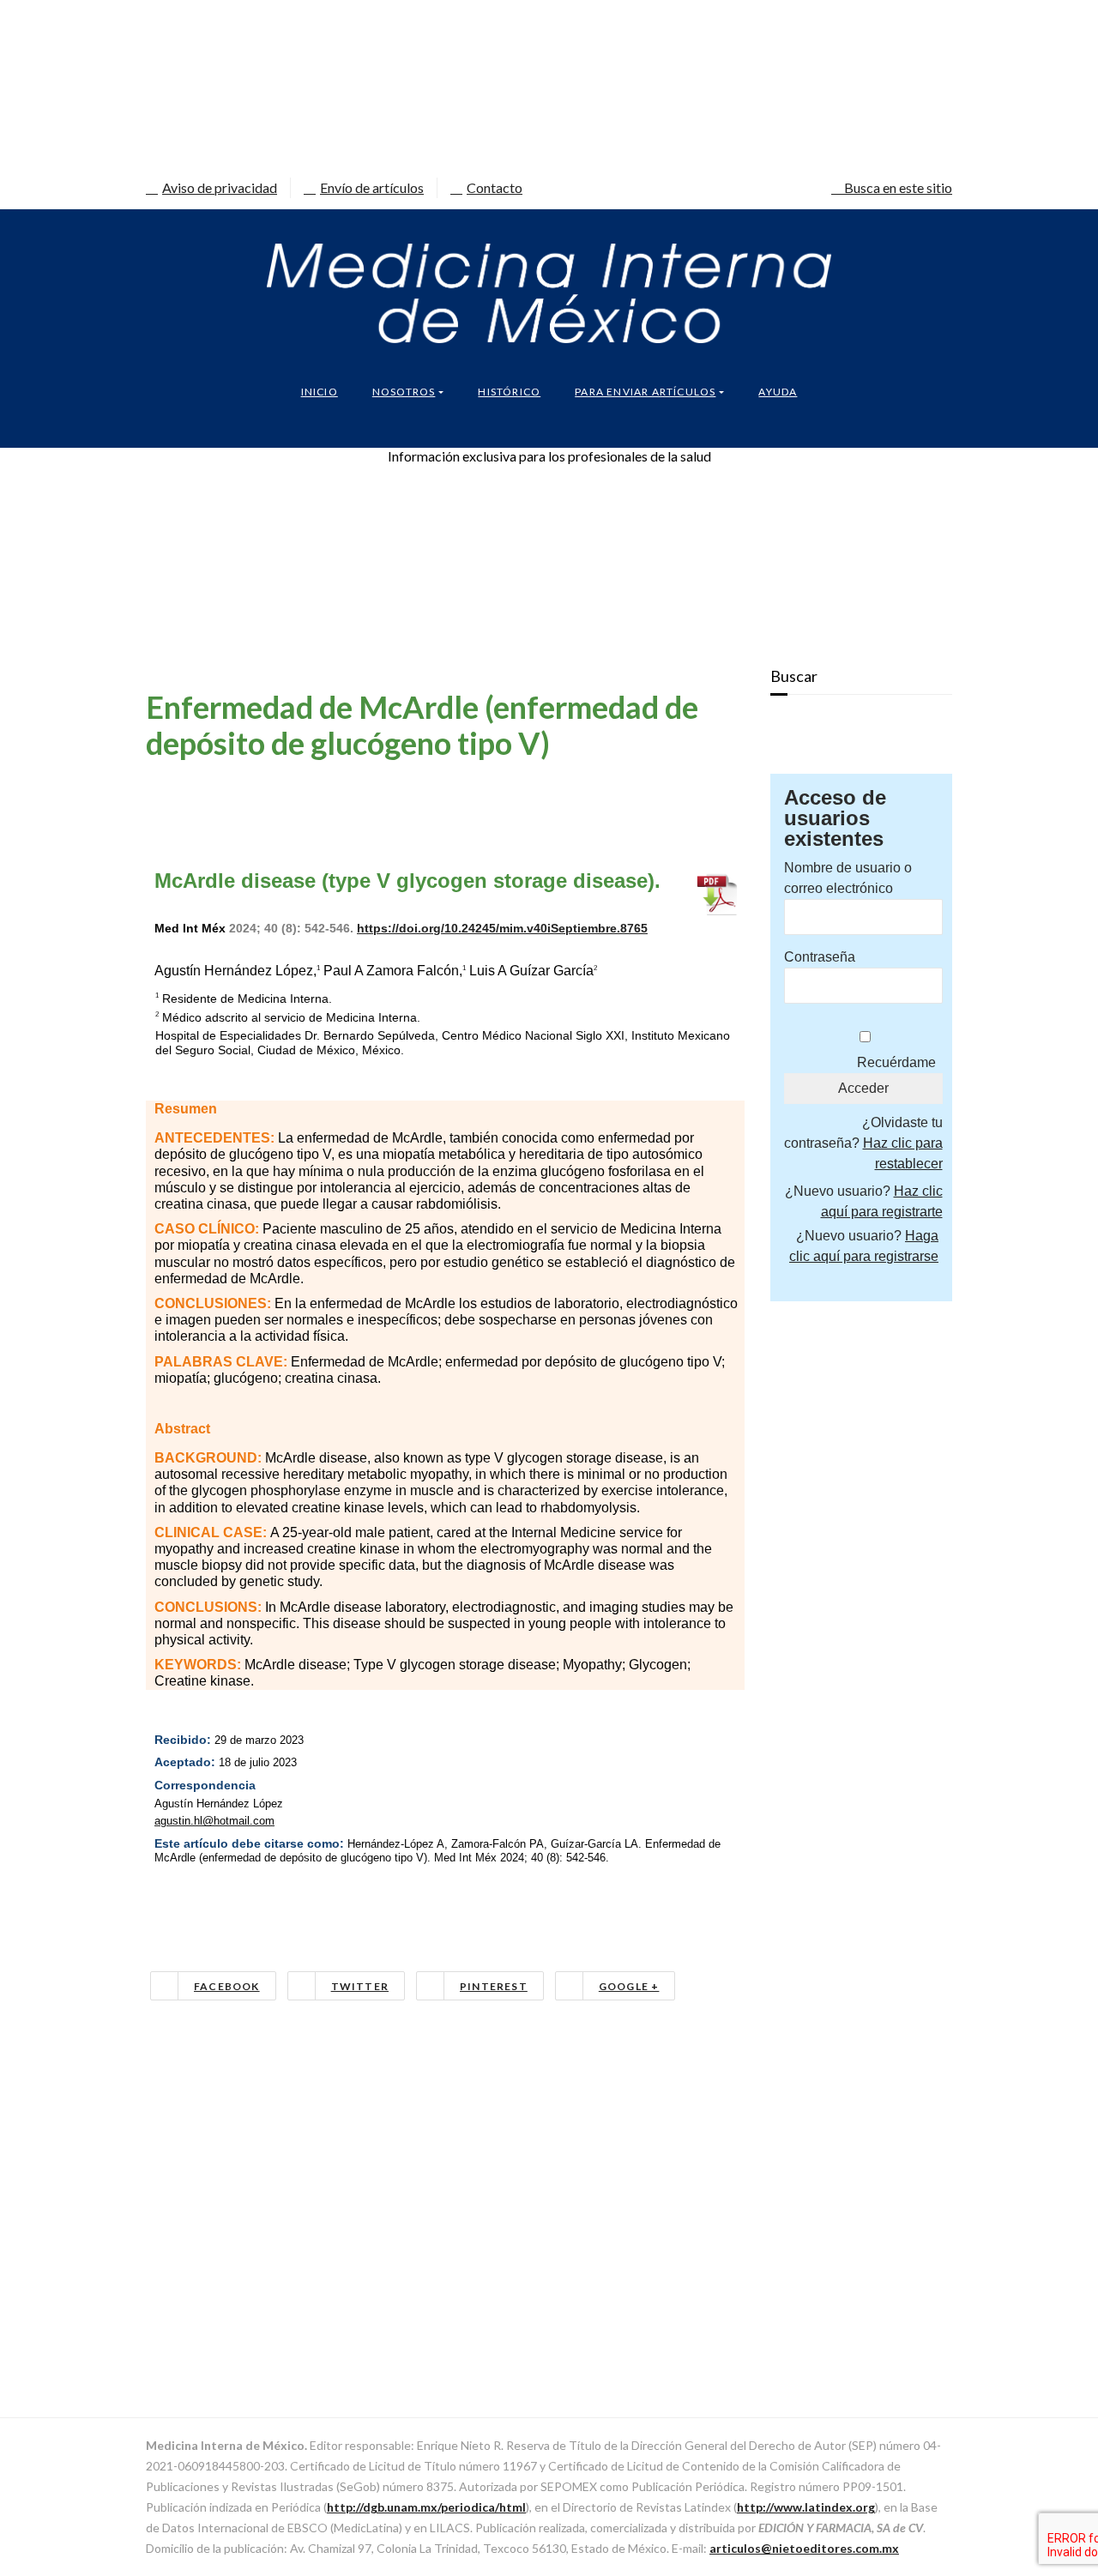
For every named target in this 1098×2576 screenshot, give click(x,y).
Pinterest (494, 1986)
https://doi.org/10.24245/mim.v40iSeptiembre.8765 (502, 928)
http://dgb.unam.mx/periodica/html (426, 2507)
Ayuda (778, 392)
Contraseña (820, 957)
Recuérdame (896, 1062)
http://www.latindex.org (806, 2507)
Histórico (509, 392)
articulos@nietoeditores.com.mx (804, 2548)
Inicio (320, 392)
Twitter (360, 1986)
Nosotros (404, 392)
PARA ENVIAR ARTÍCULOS (645, 392)
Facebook (227, 1986)
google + (629, 1986)
